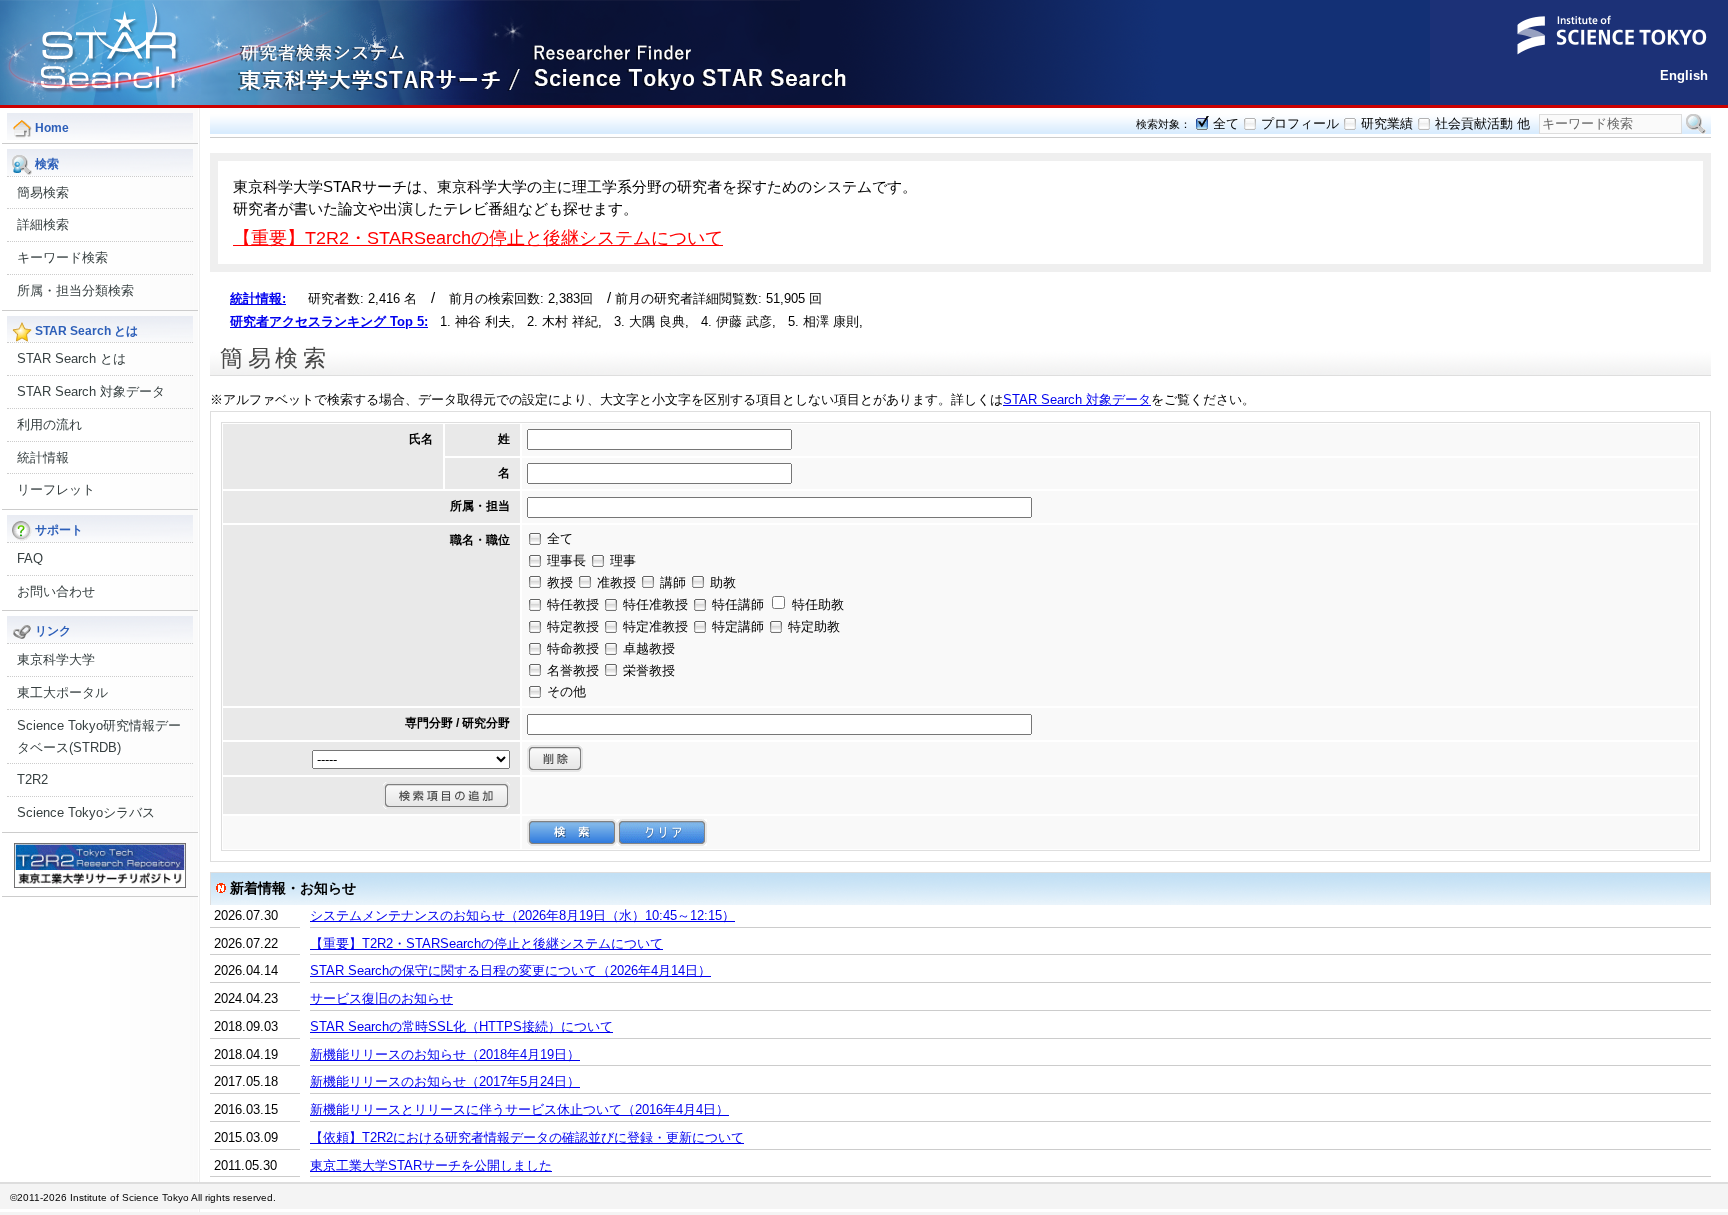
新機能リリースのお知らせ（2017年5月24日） (445, 1081)
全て (1226, 123)
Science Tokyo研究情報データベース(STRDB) (99, 736)
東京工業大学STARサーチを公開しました (431, 1165)
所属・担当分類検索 (75, 290)
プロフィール (1300, 123)
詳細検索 (43, 224)
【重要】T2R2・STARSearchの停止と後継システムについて (478, 237)
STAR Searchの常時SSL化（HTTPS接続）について (461, 1026)
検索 (1696, 124)
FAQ (30, 558)
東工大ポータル (62, 692)
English (1684, 75)
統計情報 (43, 457)
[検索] (572, 832)
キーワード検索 (62, 257)
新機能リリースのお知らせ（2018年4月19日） (445, 1054)
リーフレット (56, 489)
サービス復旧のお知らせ (381, 998)
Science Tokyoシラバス (86, 812)
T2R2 (32, 779)
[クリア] (662, 832)
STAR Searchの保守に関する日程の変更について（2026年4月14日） (510, 970)
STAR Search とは (71, 358)
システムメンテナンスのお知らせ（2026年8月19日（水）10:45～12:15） (522, 915)
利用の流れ (49, 424)
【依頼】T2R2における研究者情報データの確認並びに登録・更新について (527, 1137)
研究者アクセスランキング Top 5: (329, 321)
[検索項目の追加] (446, 795)
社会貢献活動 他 (1482, 123)
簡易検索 (43, 192)
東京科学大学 (56, 659)
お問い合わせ (56, 591)
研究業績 (1387, 123)
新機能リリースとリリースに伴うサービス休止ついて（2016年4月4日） (519, 1109)
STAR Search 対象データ (91, 391)
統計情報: (258, 298)
